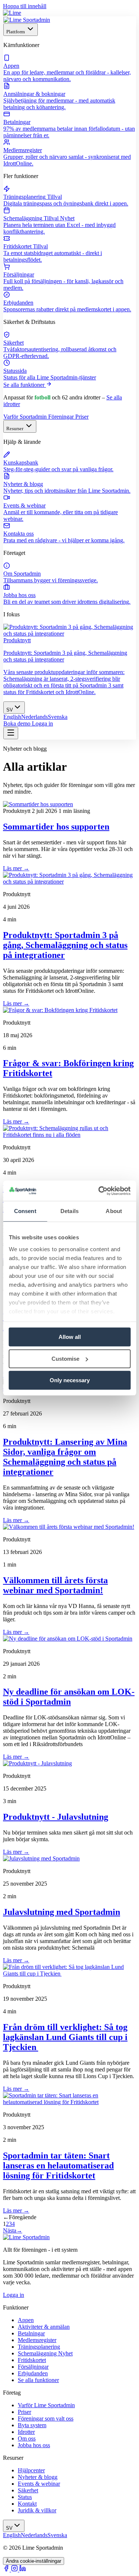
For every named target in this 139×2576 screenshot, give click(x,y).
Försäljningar (33, 2367)
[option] (12, 717)
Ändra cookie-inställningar (34, 2561)
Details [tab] (69, 1211)
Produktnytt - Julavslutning (56, 1817)
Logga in (42, 723)
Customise (65, 1359)
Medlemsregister (37, 2340)
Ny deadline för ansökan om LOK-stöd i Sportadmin (69, 1697)
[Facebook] (7, 2570)
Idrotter (26, 2432)
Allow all (70, 1337)
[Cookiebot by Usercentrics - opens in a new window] (99, 1191)
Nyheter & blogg (38, 2477)
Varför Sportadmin (26, 417)
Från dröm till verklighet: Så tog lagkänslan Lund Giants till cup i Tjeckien (65, 2037)
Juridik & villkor (37, 2510)
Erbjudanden (33, 2373)
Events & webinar (39, 2484)
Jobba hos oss (34, 2445)
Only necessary (70, 1380)
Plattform (16, 32)
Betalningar (31, 2333)
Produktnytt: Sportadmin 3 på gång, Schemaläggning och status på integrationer (65, 945)
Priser (82, 417)
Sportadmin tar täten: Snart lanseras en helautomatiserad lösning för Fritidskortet (58, 2165)
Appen (26, 2320)
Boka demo (18, 723)
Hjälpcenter (31, 2470)
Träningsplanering (39, 2347)
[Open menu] (11, 733)
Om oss (27, 2438)
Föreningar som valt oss (46, 2418)
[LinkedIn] (23, 2570)
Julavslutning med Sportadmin (62, 1912)
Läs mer (16, 868)
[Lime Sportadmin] (27, 20)
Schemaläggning (45, 2353)
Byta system (32, 2425)
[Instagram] (15, 2570)
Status (25, 2497)
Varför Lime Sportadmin (46, 2405)
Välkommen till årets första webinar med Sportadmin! (55, 1585)
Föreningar (62, 417)
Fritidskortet (32, 2360)
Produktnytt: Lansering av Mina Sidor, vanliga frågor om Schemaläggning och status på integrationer (65, 1457)
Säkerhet (28, 2490)
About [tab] (114, 1211)
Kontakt (27, 2504)
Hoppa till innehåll (25, 6)
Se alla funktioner (25, 385)
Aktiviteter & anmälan (44, 2327)
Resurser (15, 428)
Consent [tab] (25, 1211)
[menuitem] (69, 68)
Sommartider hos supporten (56, 827)
